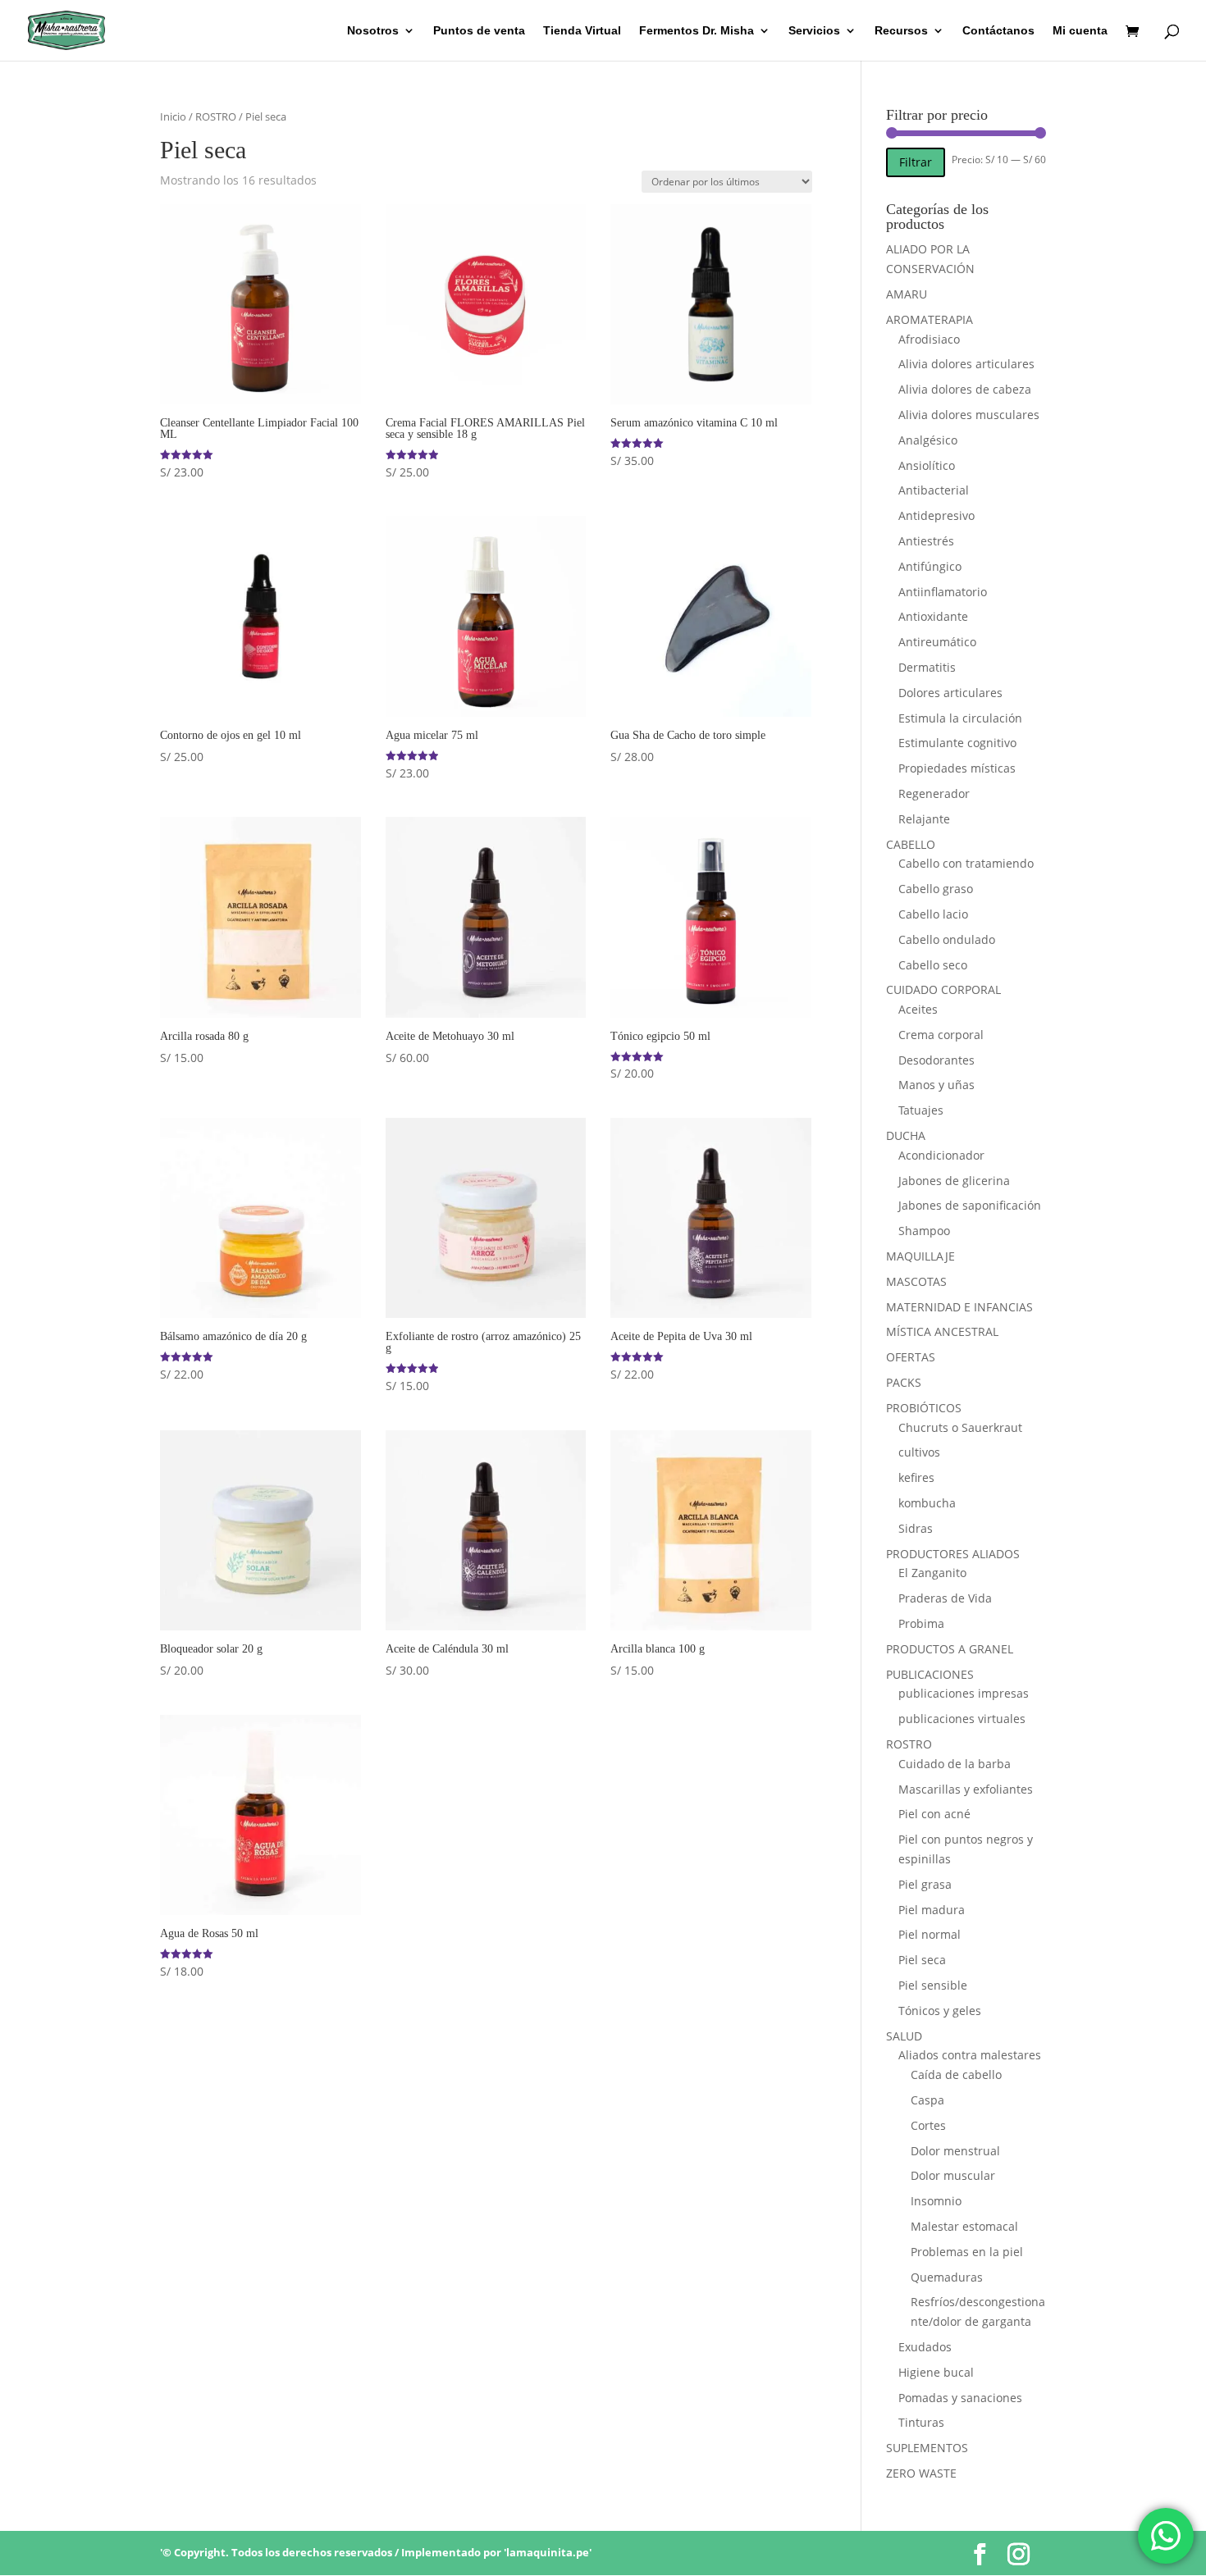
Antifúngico (930, 566)
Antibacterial (934, 490)
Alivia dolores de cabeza (965, 389)
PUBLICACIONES (930, 1674)
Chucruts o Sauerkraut (960, 1427)
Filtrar (916, 162)
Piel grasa (925, 1884)
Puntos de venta (479, 31)
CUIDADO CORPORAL (943, 989)
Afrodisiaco (929, 339)
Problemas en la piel (967, 2252)
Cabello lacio (933, 914)
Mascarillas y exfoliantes (966, 1789)
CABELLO (911, 844)
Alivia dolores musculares (969, 415)
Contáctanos (998, 31)
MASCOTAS (916, 1281)
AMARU (907, 294)
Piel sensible (933, 1985)
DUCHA (906, 1135)
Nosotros (373, 31)
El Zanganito (932, 1573)
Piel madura (932, 1910)
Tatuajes (921, 1110)
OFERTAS (911, 1357)
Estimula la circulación (960, 718)
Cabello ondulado (947, 939)
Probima (921, 1623)
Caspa (927, 2100)
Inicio (173, 116)
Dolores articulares (950, 693)
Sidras (916, 1528)
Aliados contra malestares (970, 2055)
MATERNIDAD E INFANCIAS (959, 1307)
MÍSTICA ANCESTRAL (942, 1331)
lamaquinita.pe (548, 2552)
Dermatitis (927, 667)
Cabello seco (933, 965)
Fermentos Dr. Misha (697, 31)
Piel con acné (934, 1814)
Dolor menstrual (955, 2151)
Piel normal (930, 1934)
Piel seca (922, 1960)
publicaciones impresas (964, 1693)
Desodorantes (936, 1060)
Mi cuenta (1080, 31)
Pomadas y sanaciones (960, 2398)
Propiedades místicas (957, 768)
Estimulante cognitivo (957, 743)
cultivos (919, 1452)
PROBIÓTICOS (924, 1408)
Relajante (924, 819)
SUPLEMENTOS (927, 2448)
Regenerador (934, 793)
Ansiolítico (927, 465)
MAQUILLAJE (920, 1256)
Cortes (928, 2125)
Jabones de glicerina (954, 1181)
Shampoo (924, 1231)
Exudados (925, 2347)
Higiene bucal (936, 2372)
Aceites (918, 1009)
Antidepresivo (936, 515)
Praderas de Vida (945, 1598)
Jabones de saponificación (970, 1205)
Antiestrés (926, 541)
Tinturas (921, 2422)
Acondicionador (941, 1155)
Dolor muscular (953, 2175)
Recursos (901, 31)
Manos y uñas (936, 1085)
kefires (916, 1477)
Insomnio (936, 2201)
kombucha (927, 1503)
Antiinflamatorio (943, 592)
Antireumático (937, 642)
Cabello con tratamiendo (966, 863)
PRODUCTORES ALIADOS (953, 1554)
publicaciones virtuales (962, 1719)
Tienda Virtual (582, 31)
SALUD (904, 2036)
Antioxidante (933, 616)
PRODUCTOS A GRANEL (950, 1649)
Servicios (814, 31)
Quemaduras (947, 2277)
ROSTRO (216, 116)
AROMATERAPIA (930, 319)
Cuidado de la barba (955, 1764)
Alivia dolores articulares (966, 364)
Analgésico (928, 440)
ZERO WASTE (921, 2473)
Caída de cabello (956, 2074)
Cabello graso (936, 889)
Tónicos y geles (940, 2011)
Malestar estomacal (964, 2226)
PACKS (904, 1382)
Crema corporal (941, 1035)
